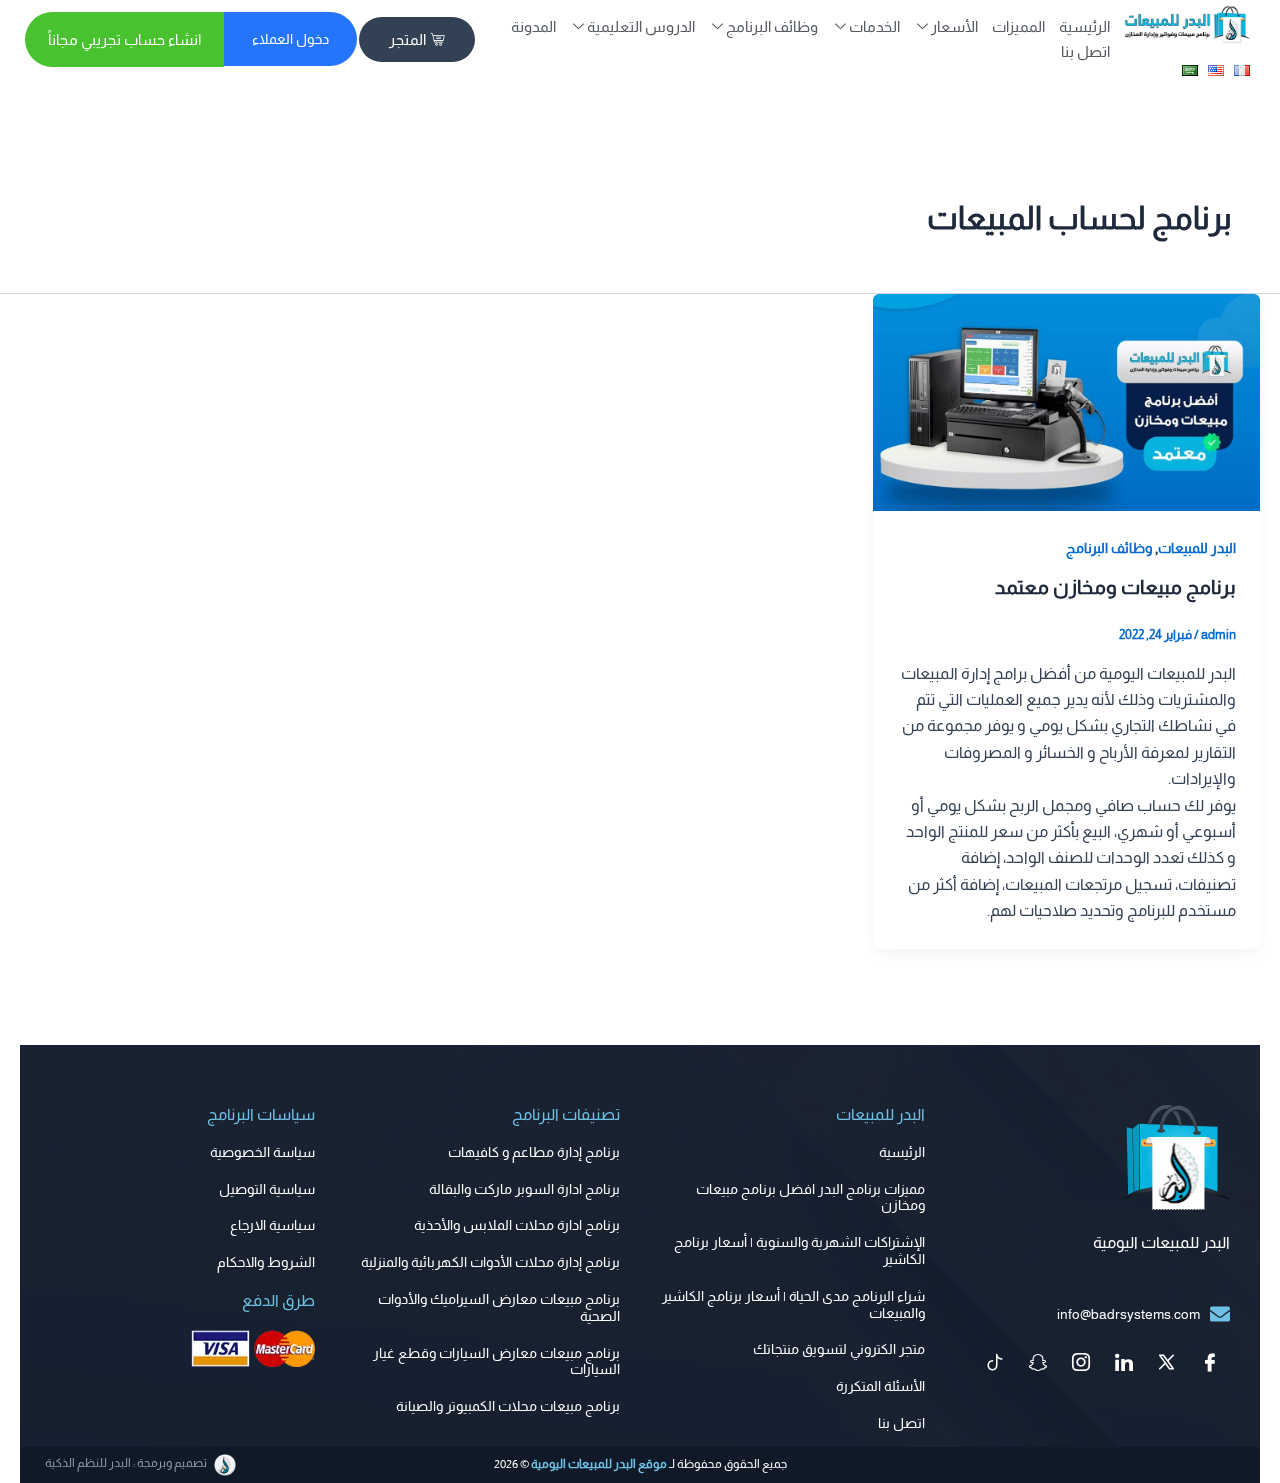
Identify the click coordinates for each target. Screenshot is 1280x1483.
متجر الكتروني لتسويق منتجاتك (839, 1349)
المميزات (1018, 26)
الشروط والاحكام (266, 1262)
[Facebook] (1210, 1364)
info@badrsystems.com (1128, 1314)
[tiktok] (995, 1364)
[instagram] (1081, 1364)
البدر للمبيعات (1197, 548)
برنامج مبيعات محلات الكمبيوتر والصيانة (508, 1406)
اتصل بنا (1085, 51)
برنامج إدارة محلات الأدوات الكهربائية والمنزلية (490, 1262)
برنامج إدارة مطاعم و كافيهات (534, 1152)
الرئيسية (1084, 26)
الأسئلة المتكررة (880, 1386)
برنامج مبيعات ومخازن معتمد (1115, 587)
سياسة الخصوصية (262, 1152)
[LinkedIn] (1124, 1364)
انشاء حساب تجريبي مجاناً (124, 39)
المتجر (407, 39)
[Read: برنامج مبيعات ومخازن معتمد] (1066, 400)
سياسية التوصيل (267, 1189)
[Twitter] (1167, 1364)
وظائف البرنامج (1109, 548)
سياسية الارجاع (272, 1225)
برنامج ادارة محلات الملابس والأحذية (517, 1225)
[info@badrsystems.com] (1220, 1314)
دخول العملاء (290, 39)
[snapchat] (1038, 1364)
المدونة (533, 26)
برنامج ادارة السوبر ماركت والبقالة (524, 1189)
